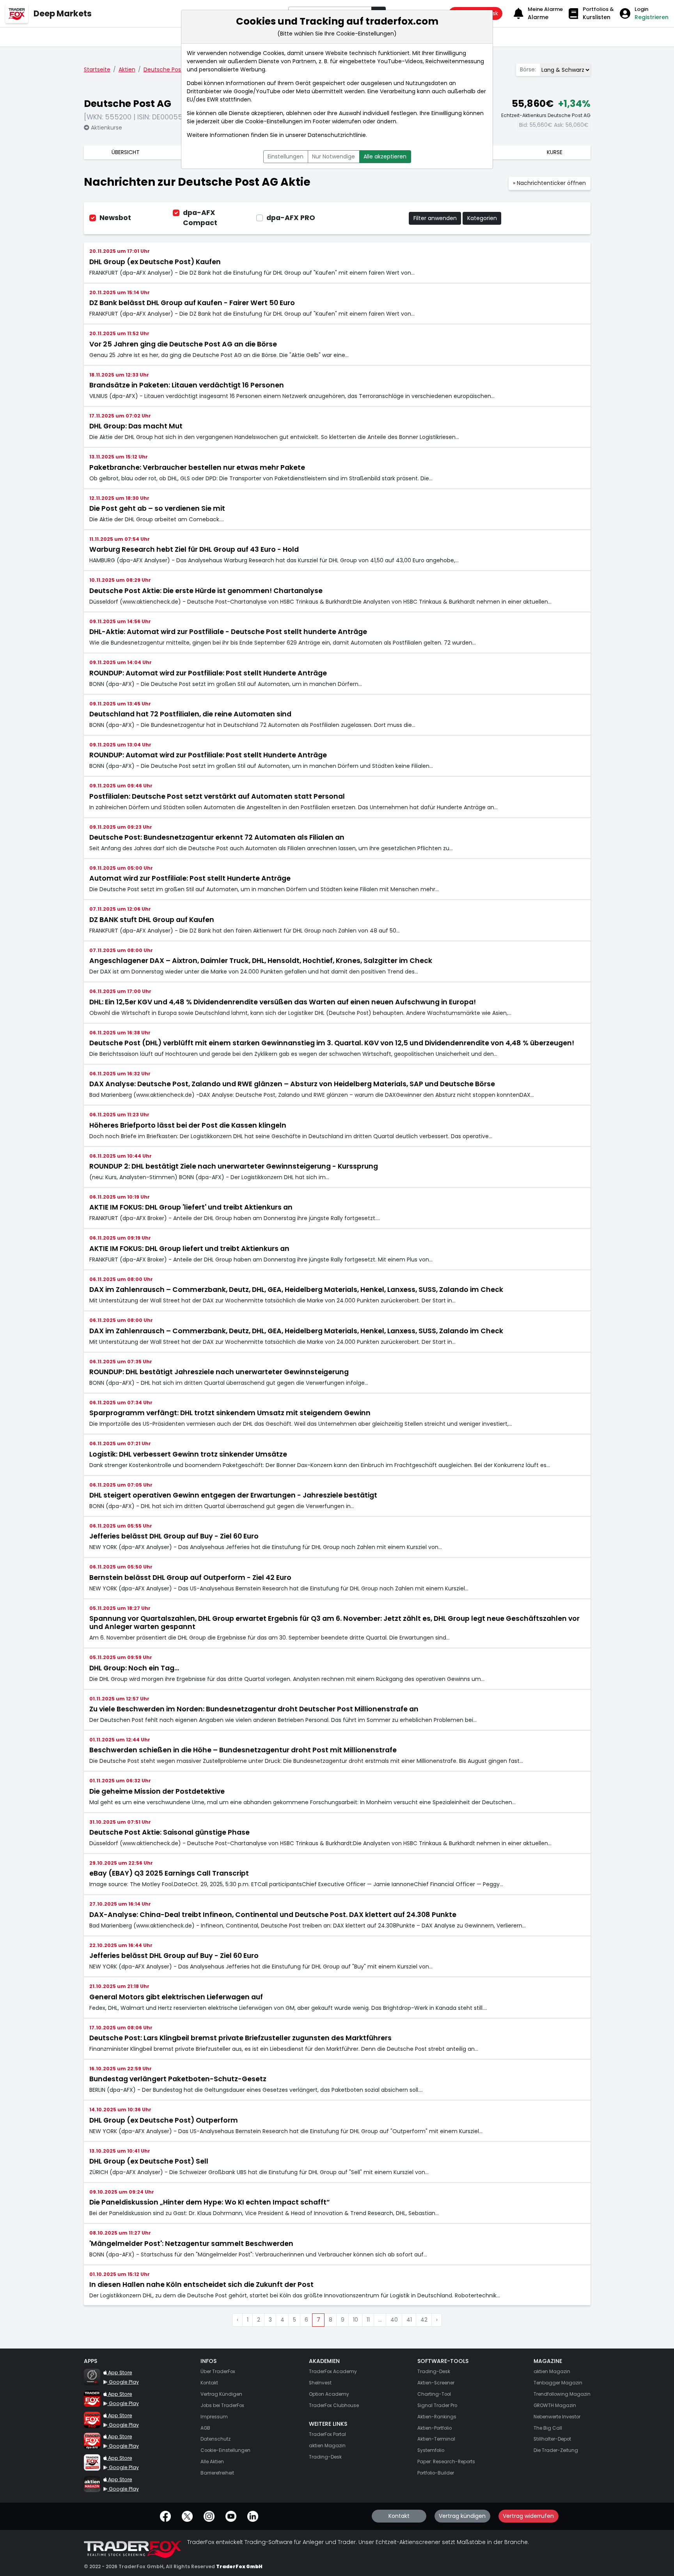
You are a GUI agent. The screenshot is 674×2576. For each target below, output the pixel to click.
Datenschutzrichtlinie (337, 135)
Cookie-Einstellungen (274, 121)
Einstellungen (286, 156)
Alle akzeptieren (385, 156)
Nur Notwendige (333, 156)
